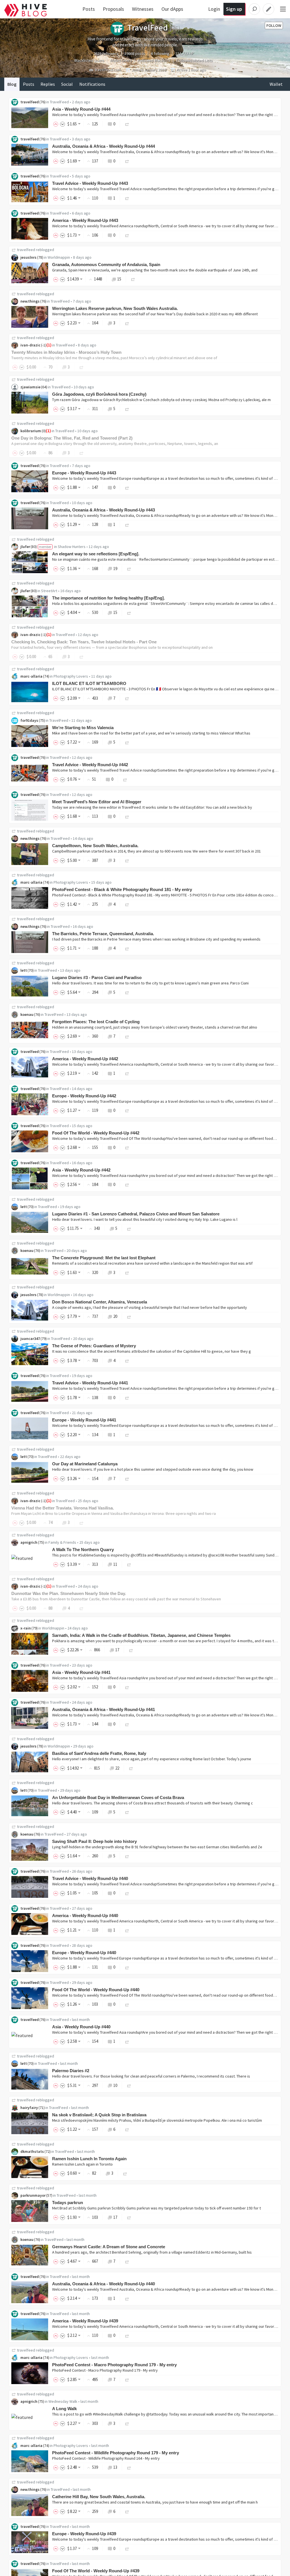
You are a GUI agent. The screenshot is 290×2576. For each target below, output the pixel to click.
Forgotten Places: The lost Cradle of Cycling (96, 1022)
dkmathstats (32, 2151)
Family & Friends (62, 1542)
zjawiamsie (30, 387)
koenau (27, 1014)
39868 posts (135, 53)
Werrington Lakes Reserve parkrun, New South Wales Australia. (115, 308)
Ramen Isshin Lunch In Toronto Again (89, 2159)
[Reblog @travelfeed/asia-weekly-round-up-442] (127, 1184)
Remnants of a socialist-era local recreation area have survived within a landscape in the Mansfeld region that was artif (152, 1263)
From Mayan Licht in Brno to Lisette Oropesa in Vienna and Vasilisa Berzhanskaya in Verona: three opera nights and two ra (114, 1513)
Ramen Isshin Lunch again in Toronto (82, 2164)
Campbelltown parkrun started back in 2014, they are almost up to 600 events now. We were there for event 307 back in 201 (156, 851)
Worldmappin (59, 257)
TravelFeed (59, 102)
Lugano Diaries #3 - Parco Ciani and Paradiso (97, 977)
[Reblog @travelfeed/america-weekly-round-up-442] (127, 1073)
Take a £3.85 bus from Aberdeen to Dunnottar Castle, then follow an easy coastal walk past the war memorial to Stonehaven (116, 1599)
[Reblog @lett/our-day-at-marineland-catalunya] (127, 1478)
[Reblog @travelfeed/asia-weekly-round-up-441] (127, 1687)
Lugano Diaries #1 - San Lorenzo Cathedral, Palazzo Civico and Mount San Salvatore (136, 1214)
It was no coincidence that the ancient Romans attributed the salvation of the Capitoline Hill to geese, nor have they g (152, 1351)
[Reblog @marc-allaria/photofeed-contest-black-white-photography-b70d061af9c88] (127, 904)
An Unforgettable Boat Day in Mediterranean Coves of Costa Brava (118, 1797)
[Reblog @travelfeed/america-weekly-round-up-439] (127, 2335)
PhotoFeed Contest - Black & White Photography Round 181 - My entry (122, 889)
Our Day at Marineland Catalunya (85, 1464)
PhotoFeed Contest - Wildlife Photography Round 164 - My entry (106, 2458)
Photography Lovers (71, 676)
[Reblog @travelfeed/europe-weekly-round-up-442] (127, 1110)
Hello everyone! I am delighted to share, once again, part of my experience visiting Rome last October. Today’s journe (152, 1759)
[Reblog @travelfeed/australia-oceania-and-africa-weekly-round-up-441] (127, 1724)
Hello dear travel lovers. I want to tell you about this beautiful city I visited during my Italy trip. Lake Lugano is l (145, 1219)
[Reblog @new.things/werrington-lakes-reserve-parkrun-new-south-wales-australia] (127, 323)
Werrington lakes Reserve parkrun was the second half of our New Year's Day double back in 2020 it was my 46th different (155, 314)
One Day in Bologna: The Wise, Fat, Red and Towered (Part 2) (72, 438)
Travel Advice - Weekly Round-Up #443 (90, 183)
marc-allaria (31, 676)
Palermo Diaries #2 (71, 2071)
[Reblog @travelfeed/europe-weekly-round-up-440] (127, 1967)
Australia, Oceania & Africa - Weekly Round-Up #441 (104, 1709)
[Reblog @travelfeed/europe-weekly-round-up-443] (127, 487)
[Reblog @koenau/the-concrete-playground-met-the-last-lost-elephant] (127, 1272)
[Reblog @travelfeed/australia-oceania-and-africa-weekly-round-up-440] (127, 2298)
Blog (12, 84)
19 (115, 568)
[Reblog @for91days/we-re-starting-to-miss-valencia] (127, 742)
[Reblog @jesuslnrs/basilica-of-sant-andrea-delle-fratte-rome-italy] (131, 1768)
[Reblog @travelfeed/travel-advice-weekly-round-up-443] (127, 198)
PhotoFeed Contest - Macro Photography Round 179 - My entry (114, 2365)
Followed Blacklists (154, 60)
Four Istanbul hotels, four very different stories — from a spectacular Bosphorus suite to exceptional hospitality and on (112, 647)
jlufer (25, 547)
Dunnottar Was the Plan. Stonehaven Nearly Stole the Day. (69, 1593)
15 (119, 279)
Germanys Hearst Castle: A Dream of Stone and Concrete (109, 2247)
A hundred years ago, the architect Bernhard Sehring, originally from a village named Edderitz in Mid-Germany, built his (152, 2252)
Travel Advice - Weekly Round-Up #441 (90, 1383)
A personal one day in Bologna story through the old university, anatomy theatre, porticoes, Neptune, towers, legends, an (115, 444)
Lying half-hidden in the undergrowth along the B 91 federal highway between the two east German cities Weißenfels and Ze (157, 1847)
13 (115, 2467)
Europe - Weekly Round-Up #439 (84, 2534)
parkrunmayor (33, 2195)
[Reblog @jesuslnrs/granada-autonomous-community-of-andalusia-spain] (133, 279)
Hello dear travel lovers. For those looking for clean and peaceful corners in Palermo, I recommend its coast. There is (151, 2076)
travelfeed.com (108, 70)
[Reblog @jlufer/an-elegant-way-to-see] (129, 568)
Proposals (113, 9)
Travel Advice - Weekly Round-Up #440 (90, 1878)
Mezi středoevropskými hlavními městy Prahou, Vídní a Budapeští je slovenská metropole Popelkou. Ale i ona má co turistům (157, 2120)
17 (117, 1650)
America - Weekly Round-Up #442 (85, 1059)
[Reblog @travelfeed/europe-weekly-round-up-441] (127, 1435)
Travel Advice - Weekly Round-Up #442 (90, 765)
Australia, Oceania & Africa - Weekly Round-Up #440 (104, 2284)
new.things (30, 301)
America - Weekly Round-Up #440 (85, 1916)
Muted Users (121, 60)
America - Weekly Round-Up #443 (85, 220)
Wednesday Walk (63, 2401)
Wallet (276, 84)
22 (117, 1768)
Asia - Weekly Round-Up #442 (81, 1170)
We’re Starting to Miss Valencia (83, 728)
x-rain (26, 1628)
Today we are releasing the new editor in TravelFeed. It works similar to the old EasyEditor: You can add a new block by (152, 807)
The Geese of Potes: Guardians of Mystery (94, 1346)
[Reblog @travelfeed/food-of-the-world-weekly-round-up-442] (127, 1147)
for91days (29, 720)
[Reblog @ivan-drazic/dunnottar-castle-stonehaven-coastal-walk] (82, 1608)
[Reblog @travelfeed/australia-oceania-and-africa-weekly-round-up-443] (127, 524)
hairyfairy (29, 2108)
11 (115, 1564)
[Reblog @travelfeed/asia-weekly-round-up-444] (127, 124)
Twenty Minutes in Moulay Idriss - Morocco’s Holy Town (66, 352)
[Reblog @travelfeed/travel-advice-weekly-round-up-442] (125, 779)
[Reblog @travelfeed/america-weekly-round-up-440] (127, 1930)
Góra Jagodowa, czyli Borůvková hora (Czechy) (99, 394)
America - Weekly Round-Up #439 (85, 2321)
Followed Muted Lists (195, 60)
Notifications (92, 84)
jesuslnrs (28, 257)
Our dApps (172, 9)
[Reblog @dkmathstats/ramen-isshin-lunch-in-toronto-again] (125, 2173)
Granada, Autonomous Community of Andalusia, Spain (106, 265)
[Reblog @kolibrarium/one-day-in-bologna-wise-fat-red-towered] (82, 453)
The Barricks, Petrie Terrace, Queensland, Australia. (103, 934)
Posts (89, 9)
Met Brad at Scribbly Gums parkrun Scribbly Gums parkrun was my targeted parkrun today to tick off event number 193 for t (156, 2208)
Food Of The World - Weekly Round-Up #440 (96, 1990)
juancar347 (30, 1339)
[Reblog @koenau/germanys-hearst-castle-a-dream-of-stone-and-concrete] (127, 2261)
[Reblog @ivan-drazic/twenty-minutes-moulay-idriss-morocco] (82, 367)
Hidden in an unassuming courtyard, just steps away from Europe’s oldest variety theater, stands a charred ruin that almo (155, 1027)
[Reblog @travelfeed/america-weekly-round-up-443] (127, 235)
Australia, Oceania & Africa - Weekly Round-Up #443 (104, 510)
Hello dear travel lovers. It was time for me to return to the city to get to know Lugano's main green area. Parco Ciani (150, 983)
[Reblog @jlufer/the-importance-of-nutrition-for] (129, 612)
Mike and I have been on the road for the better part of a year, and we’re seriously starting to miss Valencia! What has (151, 733)
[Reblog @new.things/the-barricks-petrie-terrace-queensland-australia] (127, 948)
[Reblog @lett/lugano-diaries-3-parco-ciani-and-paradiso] (127, 992)
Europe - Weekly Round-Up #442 (84, 1096)
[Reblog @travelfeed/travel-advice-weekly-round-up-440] (127, 1893)
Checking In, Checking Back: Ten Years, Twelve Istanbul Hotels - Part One (84, 642)
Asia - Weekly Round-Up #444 (81, 109)
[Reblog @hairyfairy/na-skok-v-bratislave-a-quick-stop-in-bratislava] (127, 2129)
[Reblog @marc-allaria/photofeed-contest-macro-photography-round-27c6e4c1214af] (127, 2379)
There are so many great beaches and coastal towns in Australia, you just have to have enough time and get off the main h (155, 2502)
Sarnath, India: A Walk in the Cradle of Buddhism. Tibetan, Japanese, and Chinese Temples (141, 1635)
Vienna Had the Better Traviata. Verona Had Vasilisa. (63, 1508)
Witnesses (143, 9)
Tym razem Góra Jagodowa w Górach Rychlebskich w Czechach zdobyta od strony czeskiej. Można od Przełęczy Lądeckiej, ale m (161, 400)
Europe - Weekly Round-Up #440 (84, 1953)
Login (214, 9)
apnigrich (29, 1542)
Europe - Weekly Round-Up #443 (84, 473)
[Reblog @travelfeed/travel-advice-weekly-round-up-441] (127, 1398)
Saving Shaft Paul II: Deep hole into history (94, 1841)
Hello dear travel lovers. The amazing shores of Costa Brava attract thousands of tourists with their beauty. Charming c (153, 1803)
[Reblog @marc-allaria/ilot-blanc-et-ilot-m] (127, 698)
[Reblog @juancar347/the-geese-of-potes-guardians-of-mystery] (127, 1360)
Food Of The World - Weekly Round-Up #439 (96, 2571)
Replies (48, 84)
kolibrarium (31, 431)
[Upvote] (57, 124)
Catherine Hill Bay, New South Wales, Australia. (99, 2497)
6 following (160, 53)
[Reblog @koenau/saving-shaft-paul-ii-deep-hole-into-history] (127, 1856)
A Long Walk (64, 2409)
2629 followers (106, 53)
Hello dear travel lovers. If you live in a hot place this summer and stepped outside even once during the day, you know (153, 1469)
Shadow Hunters (72, 547)
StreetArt (49, 591)
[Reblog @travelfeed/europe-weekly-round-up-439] (127, 2548)
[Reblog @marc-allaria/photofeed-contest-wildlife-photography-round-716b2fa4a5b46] (129, 2467)
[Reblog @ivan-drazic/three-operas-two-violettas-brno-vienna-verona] (82, 1522)
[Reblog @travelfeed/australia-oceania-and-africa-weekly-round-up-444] (127, 161)
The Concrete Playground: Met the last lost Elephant (104, 1258)
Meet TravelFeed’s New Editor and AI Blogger (97, 802)
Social (67, 84)
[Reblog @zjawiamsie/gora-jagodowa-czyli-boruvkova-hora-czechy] (127, 409)
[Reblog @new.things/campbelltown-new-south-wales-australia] (127, 860)
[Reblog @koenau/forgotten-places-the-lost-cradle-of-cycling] (127, 1036)
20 (115, 1316)
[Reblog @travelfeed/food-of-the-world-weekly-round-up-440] (127, 2004)
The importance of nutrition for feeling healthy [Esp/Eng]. (108, 598)
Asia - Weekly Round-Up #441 (81, 1672)
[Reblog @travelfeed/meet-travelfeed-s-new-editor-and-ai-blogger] (127, 816)
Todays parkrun (68, 2203)
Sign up (234, 9)
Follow (274, 25)
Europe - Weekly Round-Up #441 (84, 1420)
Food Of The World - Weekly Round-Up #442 (96, 1133)
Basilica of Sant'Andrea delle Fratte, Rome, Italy (99, 1753)
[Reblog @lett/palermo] (129, 2085)
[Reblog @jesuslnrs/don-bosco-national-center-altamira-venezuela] (129, 1316)
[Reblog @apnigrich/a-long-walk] (127, 2423)
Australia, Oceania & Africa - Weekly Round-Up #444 (104, 146)
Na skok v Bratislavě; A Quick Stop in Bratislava (99, 2115)
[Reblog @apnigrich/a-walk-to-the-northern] (129, 1564)
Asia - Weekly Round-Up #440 (81, 2027)
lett (24, 970)
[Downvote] (63, 124)
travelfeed (30, 102)
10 (115, 2085)
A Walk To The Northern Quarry (83, 1550)
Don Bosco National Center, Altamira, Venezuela (100, 1302)
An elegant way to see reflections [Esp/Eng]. (96, 554)
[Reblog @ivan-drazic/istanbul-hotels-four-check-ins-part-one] (82, 657)
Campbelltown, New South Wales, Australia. (95, 846)
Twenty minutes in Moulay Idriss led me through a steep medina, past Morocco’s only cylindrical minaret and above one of (114, 358)
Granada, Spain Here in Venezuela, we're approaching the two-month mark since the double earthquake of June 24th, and (155, 270)
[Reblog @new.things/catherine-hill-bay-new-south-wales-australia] (127, 2511)
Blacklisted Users (89, 60)
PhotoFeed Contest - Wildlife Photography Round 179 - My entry (116, 2453)
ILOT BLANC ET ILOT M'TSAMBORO (89, 683)
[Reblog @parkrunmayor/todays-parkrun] (129, 2217)
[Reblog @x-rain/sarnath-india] (131, 1650)
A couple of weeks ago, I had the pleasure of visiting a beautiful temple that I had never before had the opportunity (150, 1307)
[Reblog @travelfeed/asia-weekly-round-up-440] (127, 2041)
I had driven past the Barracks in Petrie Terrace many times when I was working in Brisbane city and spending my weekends (156, 939)
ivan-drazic (30, 345)
